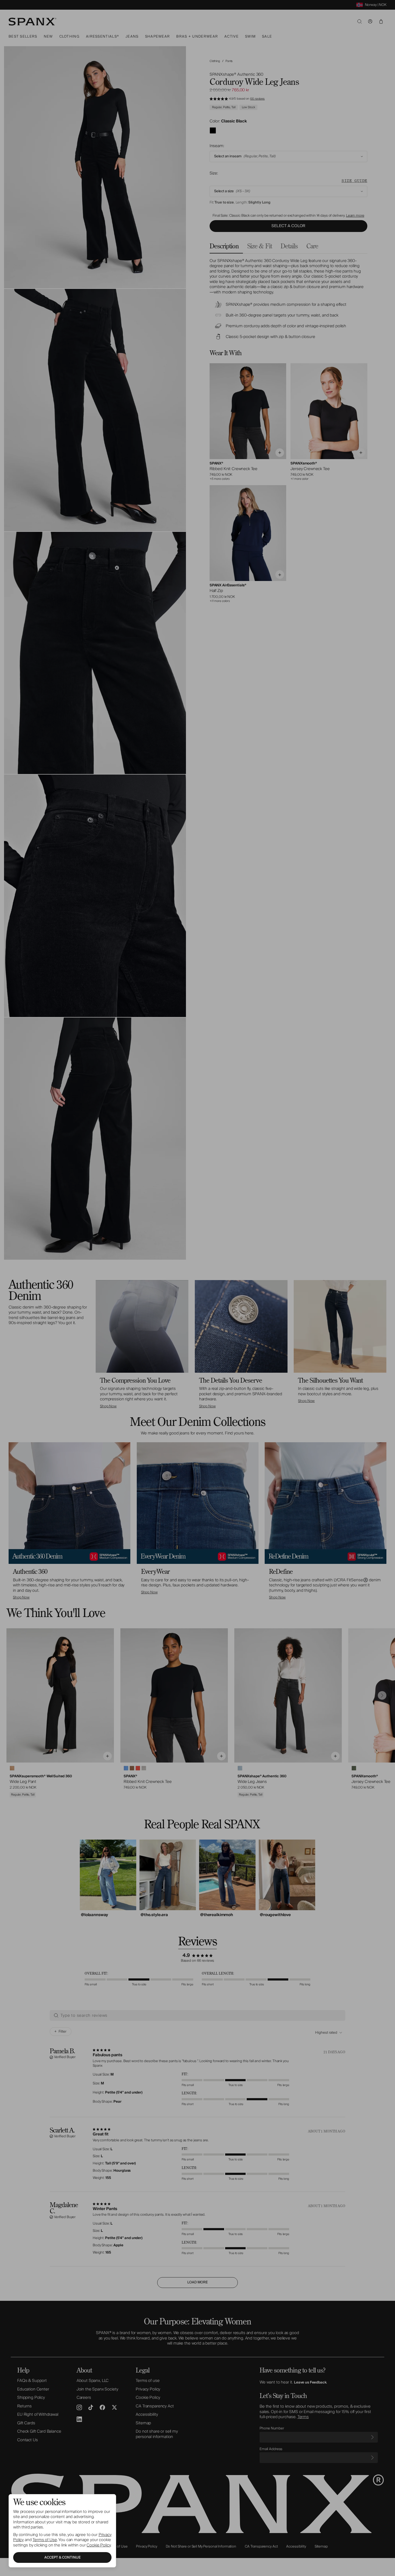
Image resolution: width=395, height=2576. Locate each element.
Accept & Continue (62, 2557)
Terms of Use (45, 2540)
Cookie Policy (98, 2545)
